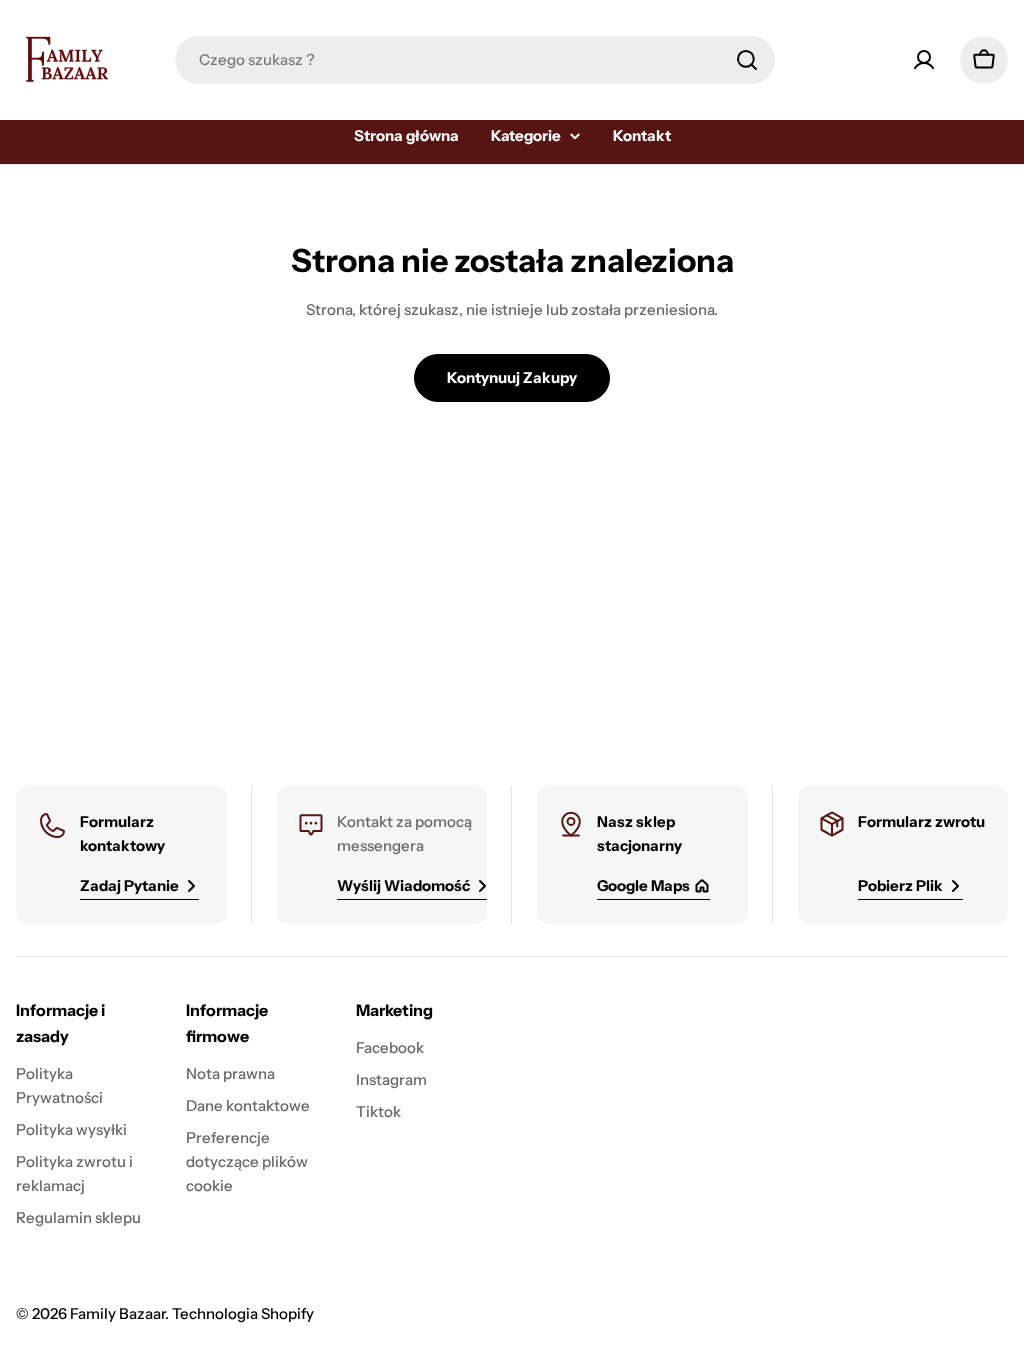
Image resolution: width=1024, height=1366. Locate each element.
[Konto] (924, 60)
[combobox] (475, 60)
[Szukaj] (747, 60)
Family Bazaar (117, 1313)
